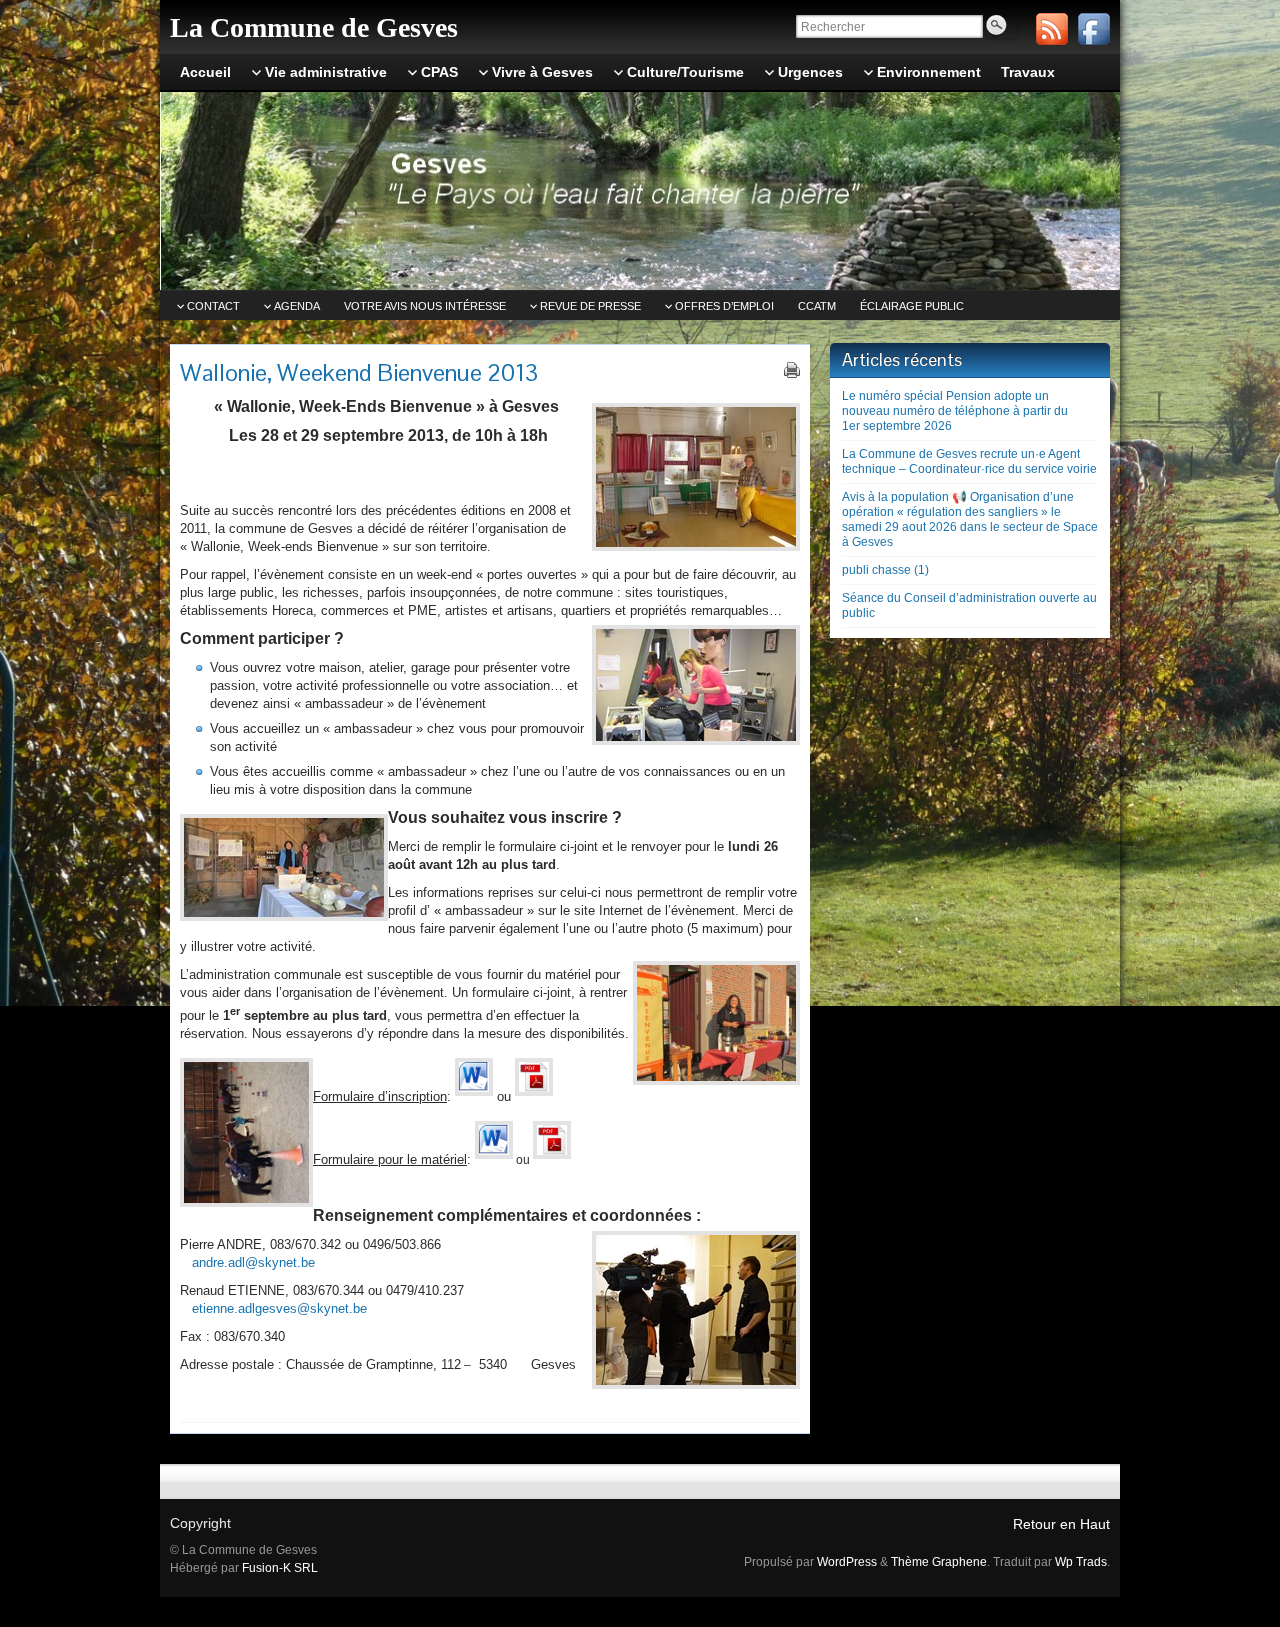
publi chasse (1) (885, 570)
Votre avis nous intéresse (425, 306)
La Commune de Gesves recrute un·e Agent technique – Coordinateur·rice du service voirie (969, 461)
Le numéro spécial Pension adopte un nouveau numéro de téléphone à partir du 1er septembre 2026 (955, 411)
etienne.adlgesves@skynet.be (279, 1308)
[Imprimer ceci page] (792, 370)
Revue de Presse (590, 306)
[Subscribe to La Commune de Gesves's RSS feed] (1052, 29)
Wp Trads (1081, 1562)
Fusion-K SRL (280, 1568)
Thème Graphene (939, 1562)
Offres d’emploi (724, 306)
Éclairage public (912, 306)
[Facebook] (1094, 29)
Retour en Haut (1061, 1524)
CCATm (817, 306)
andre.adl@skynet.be (253, 1262)
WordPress (847, 1562)
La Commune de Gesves (314, 27)
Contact (213, 306)
